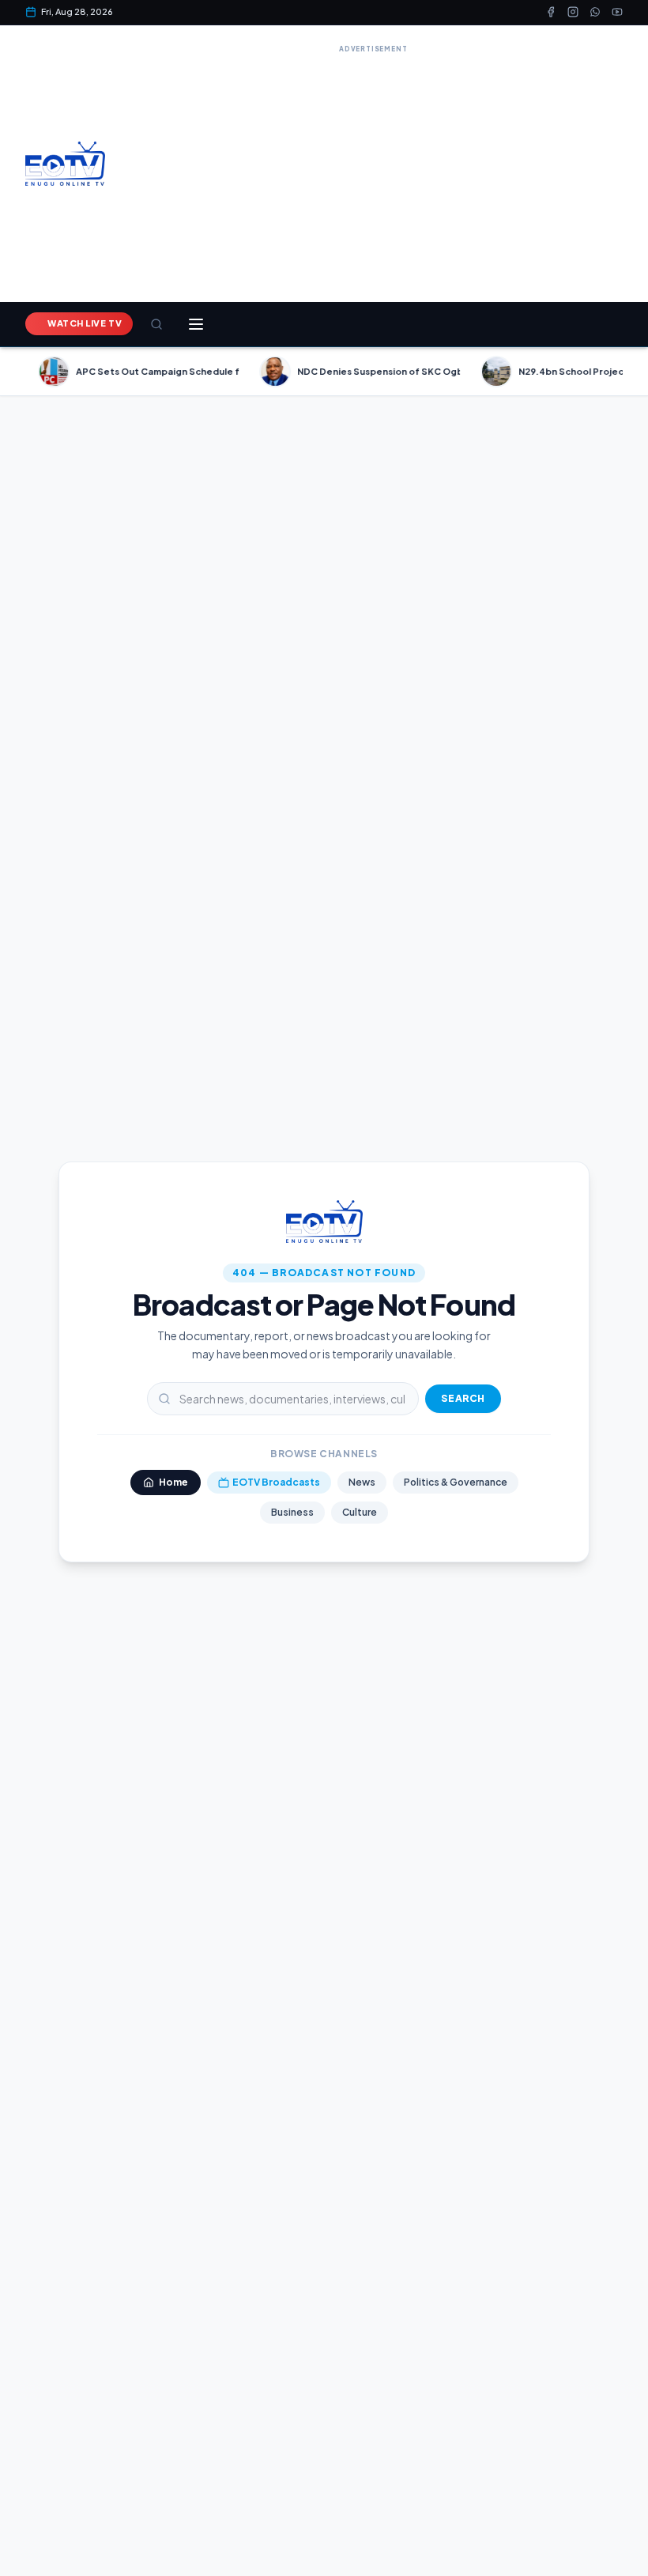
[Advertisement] (373, 168)
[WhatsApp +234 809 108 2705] (595, 12)
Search (463, 1398)
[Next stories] (629, 372)
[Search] (156, 324)
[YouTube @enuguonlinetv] (617, 12)
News (362, 1482)
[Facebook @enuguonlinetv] (551, 12)
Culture (360, 1512)
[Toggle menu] (196, 324)
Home (173, 1482)
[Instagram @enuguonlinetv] (573, 12)
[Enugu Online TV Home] (65, 164)
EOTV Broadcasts (276, 1482)
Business (292, 1512)
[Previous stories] (19, 372)
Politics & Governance (456, 1482)
